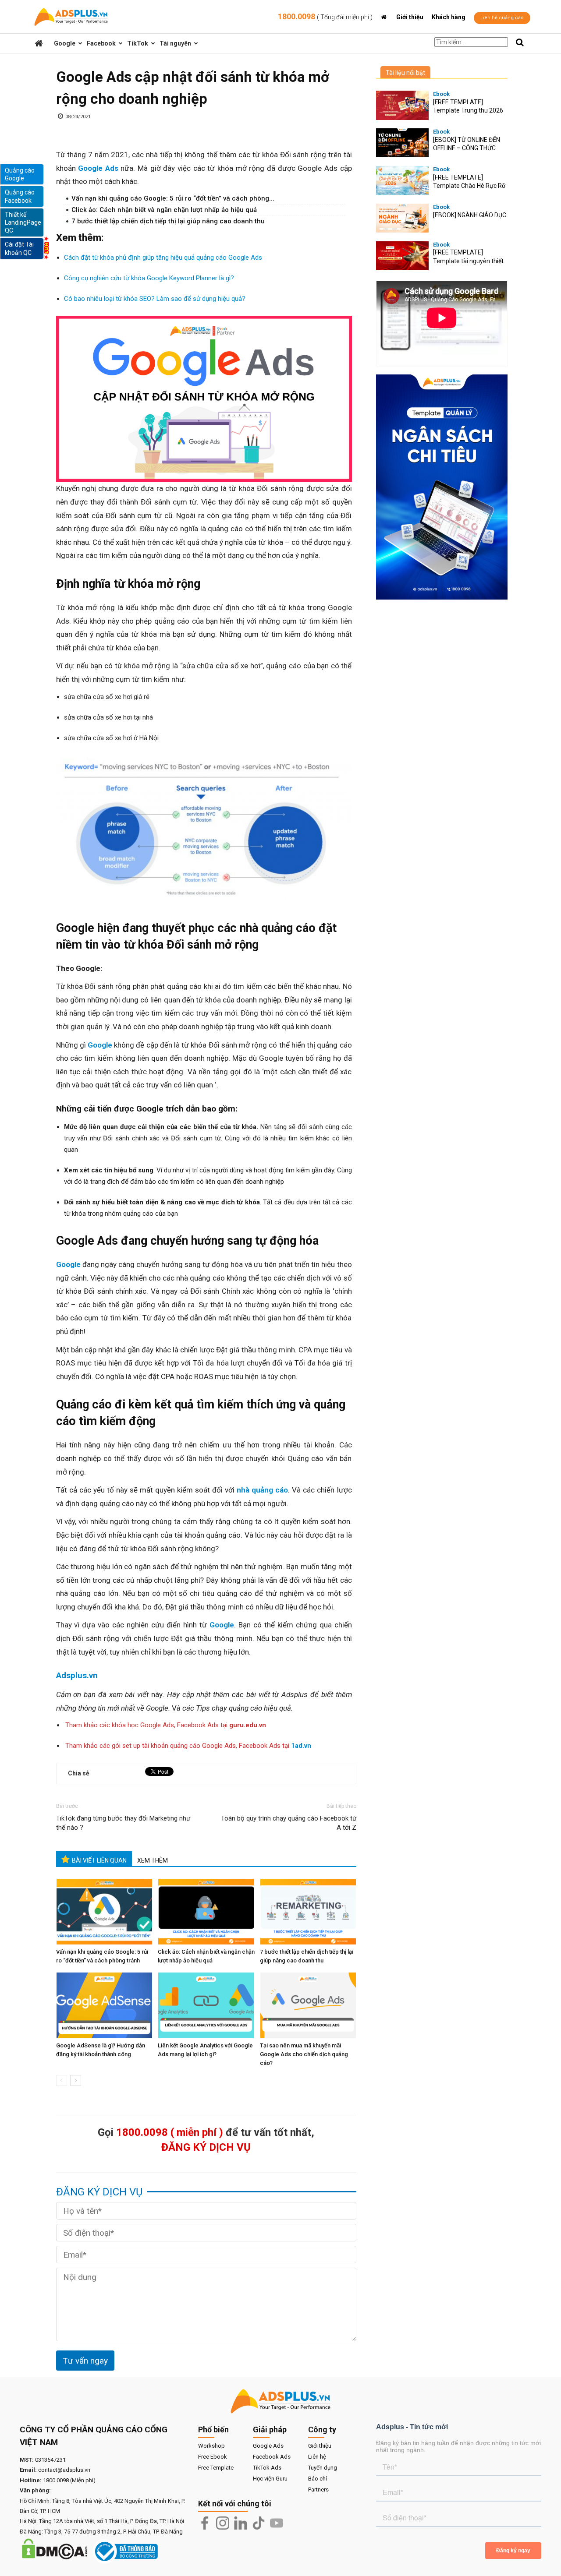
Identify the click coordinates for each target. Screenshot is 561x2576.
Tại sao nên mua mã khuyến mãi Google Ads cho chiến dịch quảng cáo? (304, 2054)
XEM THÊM (153, 1860)
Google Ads (268, 2446)
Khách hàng (449, 17)
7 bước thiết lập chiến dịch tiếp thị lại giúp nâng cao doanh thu (168, 221)
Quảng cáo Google (20, 174)
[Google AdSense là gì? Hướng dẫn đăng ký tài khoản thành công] (105, 2005)
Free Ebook (213, 2457)
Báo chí (318, 2479)
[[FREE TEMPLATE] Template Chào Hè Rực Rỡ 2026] (402, 181)
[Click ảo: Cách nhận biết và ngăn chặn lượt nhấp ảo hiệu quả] (207, 1912)
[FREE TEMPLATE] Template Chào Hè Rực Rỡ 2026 (469, 186)
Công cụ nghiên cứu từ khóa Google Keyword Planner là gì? (149, 278)
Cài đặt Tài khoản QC (19, 248)
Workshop (211, 2446)
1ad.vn (301, 1746)
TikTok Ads (267, 2468)
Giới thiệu (410, 17)
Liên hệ (317, 2457)
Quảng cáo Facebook (20, 196)
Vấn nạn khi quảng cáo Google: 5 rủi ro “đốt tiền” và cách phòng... (173, 198)
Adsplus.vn (77, 1675)
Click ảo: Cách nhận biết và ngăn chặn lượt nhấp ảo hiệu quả (164, 210)
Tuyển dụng (323, 2468)
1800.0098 (325, 16)
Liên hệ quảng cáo (502, 18)
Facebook (101, 43)
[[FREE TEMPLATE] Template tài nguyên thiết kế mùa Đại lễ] (402, 256)
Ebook (441, 94)
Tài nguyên (175, 43)
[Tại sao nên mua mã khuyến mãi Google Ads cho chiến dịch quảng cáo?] (309, 2005)
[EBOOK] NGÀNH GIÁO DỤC (470, 215)
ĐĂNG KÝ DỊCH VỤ (206, 2147)
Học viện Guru (270, 2479)
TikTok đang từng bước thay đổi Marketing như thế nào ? (123, 1823)
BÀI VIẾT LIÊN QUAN (99, 1860)
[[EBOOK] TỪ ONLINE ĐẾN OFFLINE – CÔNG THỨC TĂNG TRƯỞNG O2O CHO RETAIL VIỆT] (402, 143)
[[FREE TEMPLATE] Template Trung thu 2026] (402, 105)
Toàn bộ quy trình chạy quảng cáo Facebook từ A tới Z (289, 1823)
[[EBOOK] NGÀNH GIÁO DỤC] (402, 218)
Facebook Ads (272, 2457)
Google (65, 43)
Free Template (216, 2468)
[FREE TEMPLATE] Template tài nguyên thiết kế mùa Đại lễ (468, 261)
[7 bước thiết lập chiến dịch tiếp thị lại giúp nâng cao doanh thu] (309, 1912)
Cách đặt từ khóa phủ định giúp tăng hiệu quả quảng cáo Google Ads (163, 258)
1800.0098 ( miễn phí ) (170, 2132)
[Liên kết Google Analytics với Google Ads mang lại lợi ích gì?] (207, 2005)
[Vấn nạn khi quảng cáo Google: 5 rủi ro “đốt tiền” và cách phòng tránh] (105, 1912)
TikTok (138, 43)
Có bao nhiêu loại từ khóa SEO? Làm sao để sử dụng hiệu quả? (155, 299)
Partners (318, 2490)
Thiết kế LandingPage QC (23, 222)
